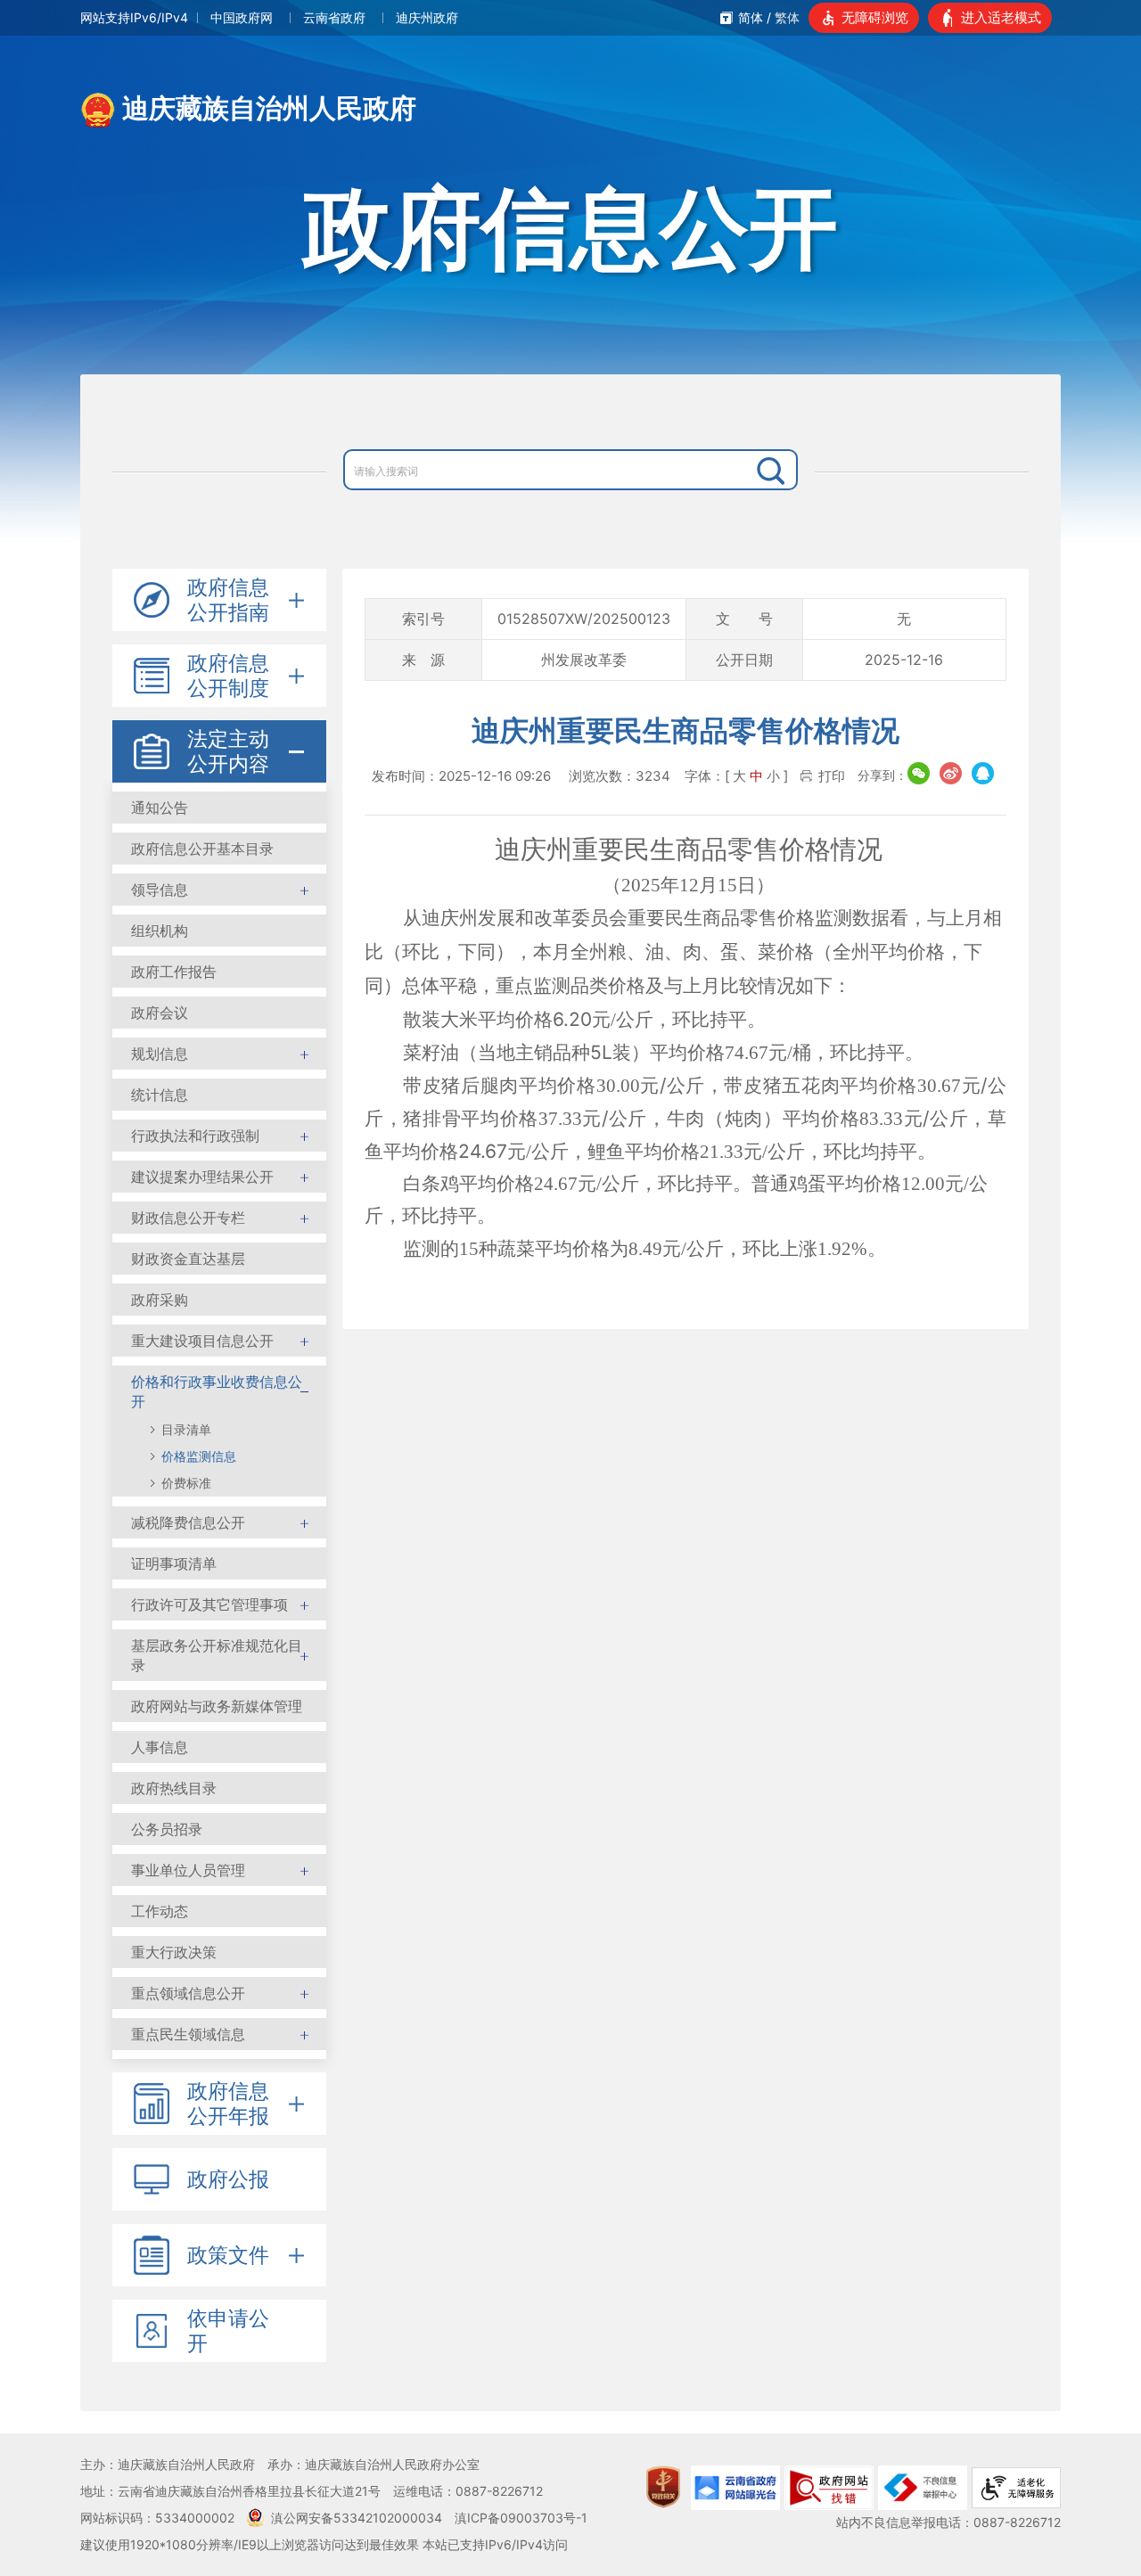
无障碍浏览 (875, 17)
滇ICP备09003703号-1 (521, 2518)
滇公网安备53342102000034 (357, 2518)
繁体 (787, 17)
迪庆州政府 (427, 17)
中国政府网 (242, 17)
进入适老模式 (1001, 17)
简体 (751, 17)
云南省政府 (334, 17)
